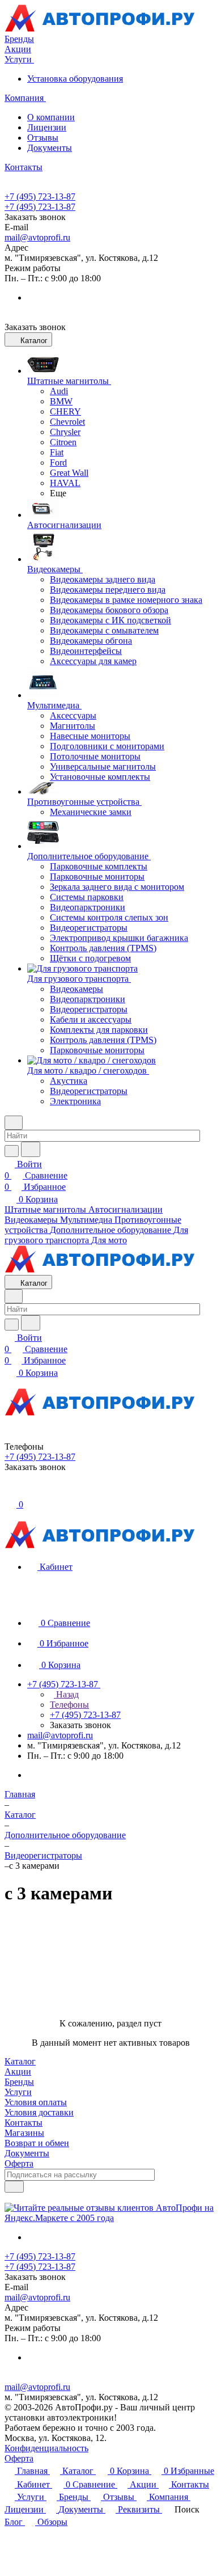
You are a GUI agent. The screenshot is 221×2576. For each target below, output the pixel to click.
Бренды (19, 2082)
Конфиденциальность (46, 2448)
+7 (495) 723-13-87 (40, 197)
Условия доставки (39, 2112)
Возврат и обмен (37, 2143)
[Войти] (10, 1492)
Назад (66, 1694)
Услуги (18, 2092)
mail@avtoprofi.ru (37, 237)
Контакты (24, 2123)
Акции (18, 2072)
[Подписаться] (14, 2187)
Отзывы (43, 138)
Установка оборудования (75, 79)
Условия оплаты (36, 2102)
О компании (51, 117)
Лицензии (47, 127)
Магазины (24, 2133)
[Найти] (31, 1149)
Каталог (20, 2061)
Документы (50, 148)
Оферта (19, 2163)
